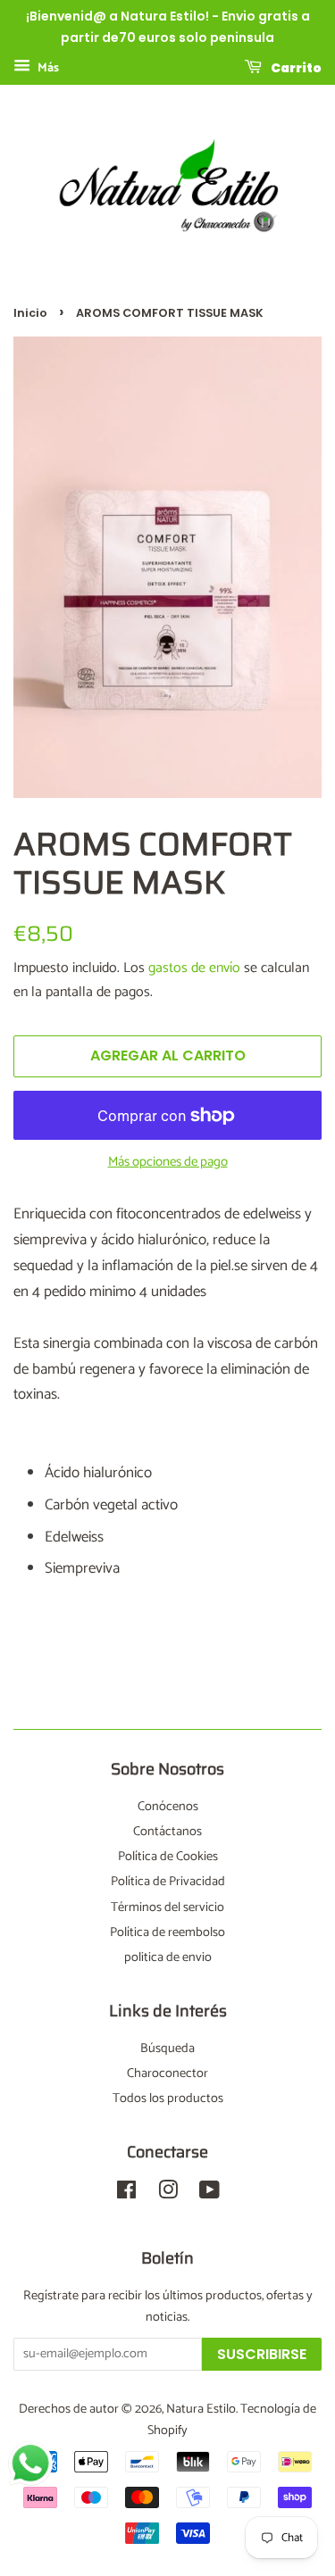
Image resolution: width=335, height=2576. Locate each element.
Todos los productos (168, 2098)
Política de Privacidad (168, 1882)
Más (47, 68)
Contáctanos (167, 1832)
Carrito (295, 67)
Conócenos (168, 1807)
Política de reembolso (167, 1932)
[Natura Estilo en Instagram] (168, 2194)
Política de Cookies (168, 1857)
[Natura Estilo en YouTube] (209, 2194)
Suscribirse (262, 2354)
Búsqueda (167, 2048)
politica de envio (168, 1957)
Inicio (30, 313)
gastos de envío (194, 968)
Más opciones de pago (168, 1162)
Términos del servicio (167, 1907)
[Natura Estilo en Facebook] (126, 2194)
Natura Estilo (201, 2409)
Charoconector (167, 2073)
